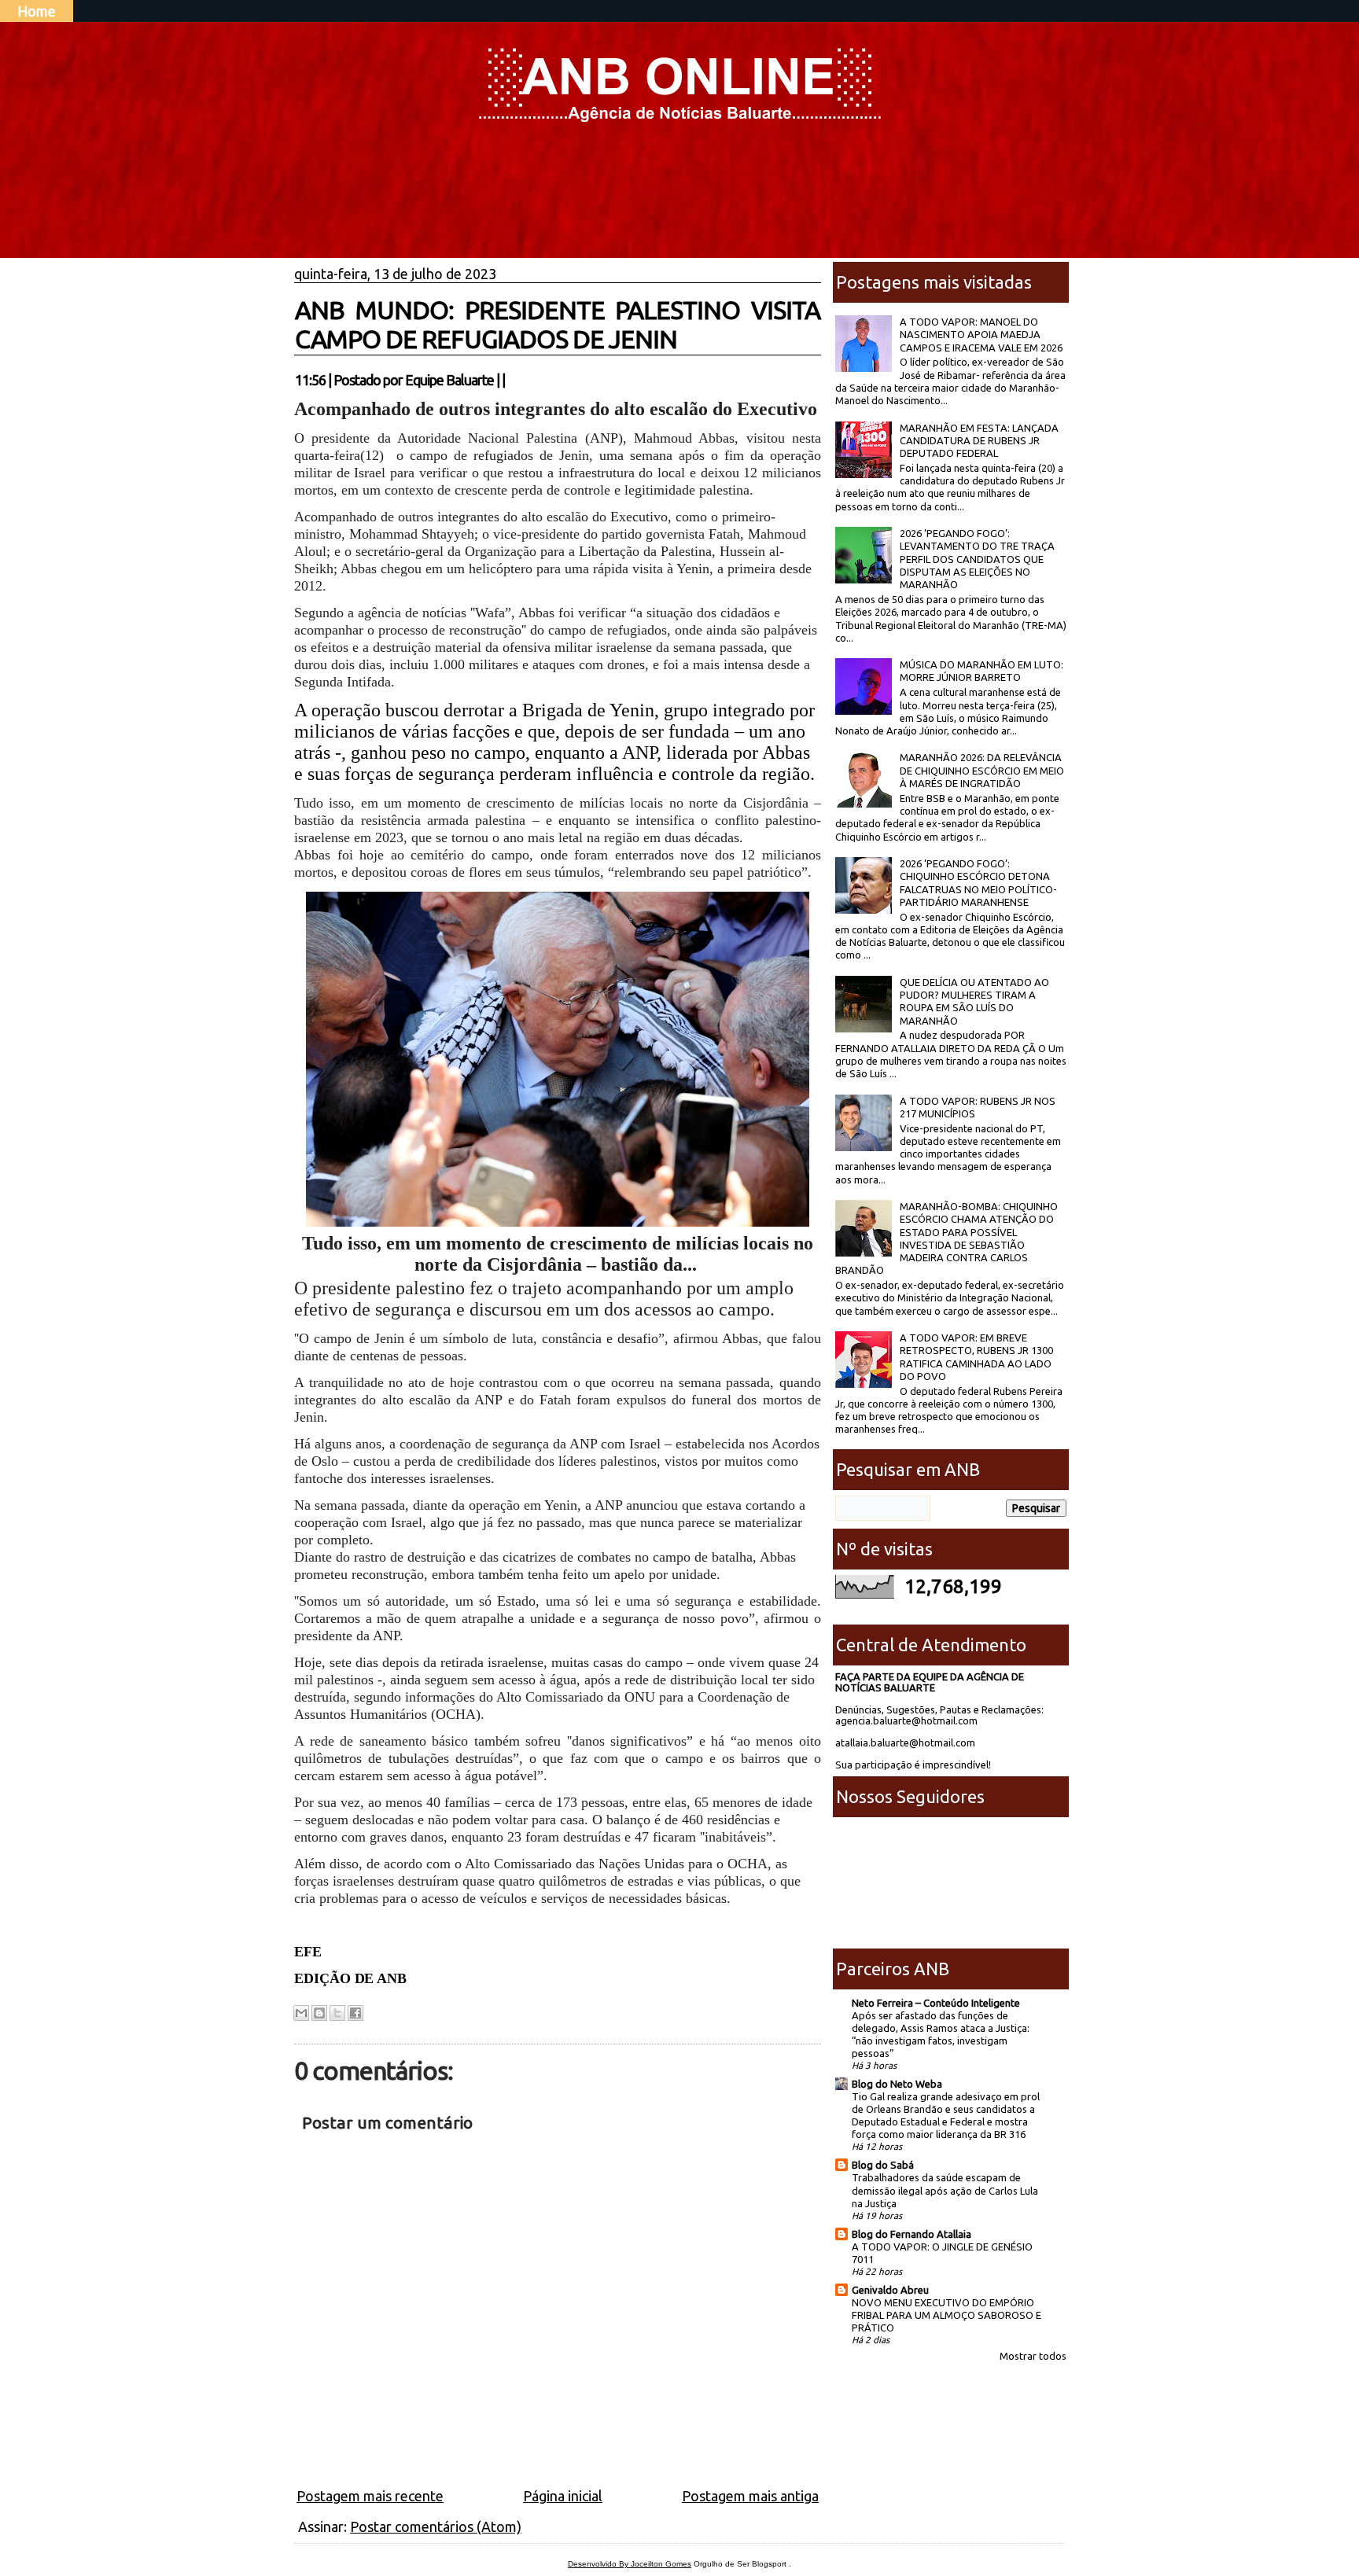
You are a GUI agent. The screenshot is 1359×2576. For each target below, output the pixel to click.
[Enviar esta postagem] (510, 380)
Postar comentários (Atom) (436, 2526)
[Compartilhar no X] (337, 2013)
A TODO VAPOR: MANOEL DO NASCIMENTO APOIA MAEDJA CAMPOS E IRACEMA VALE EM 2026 (981, 335)
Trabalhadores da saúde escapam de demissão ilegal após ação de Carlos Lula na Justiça (945, 2190)
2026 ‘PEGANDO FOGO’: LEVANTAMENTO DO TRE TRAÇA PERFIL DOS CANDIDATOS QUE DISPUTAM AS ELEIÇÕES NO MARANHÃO (977, 559)
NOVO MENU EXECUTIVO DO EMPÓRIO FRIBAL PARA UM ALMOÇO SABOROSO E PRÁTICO (947, 2315)
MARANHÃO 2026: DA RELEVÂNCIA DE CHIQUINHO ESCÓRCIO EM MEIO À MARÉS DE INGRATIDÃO (982, 770)
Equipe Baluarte (449, 380)
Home (37, 11)
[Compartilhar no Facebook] (355, 2013)
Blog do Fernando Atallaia (912, 2234)
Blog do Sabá (883, 2165)
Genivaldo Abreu (890, 2290)
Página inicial (563, 2496)
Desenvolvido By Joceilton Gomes (630, 2564)
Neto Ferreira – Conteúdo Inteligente (936, 2003)
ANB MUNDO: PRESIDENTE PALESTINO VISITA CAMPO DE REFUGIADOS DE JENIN (558, 324)
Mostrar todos (1033, 2356)
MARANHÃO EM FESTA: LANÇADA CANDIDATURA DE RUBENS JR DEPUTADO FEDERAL (979, 441)
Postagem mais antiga (750, 2496)
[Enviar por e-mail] (301, 2013)
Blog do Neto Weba (897, 2084)
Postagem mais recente (370, 2496)
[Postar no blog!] (319, 2013)
